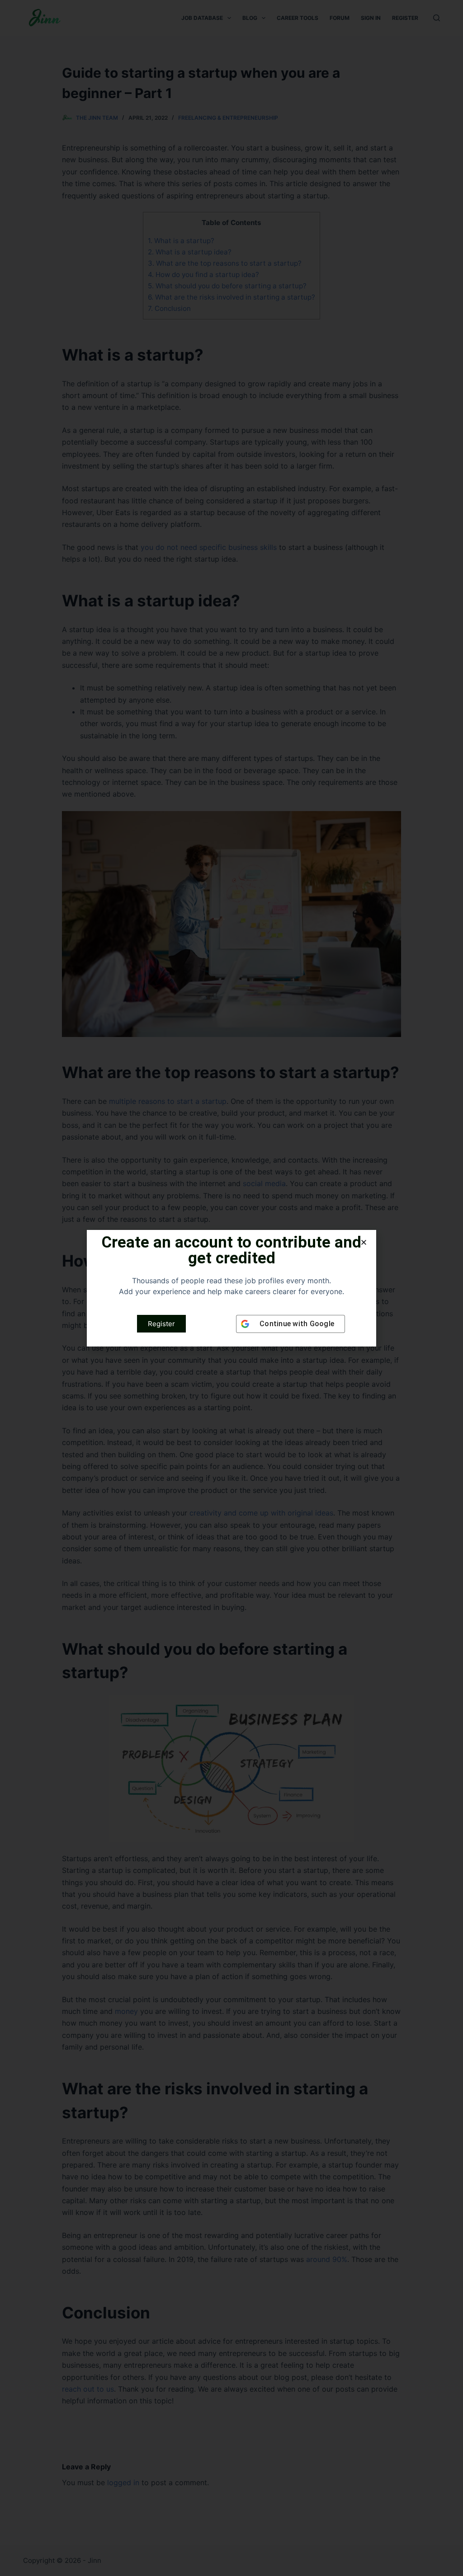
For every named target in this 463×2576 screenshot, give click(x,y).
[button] (364, 1242)
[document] (231, 1288)
